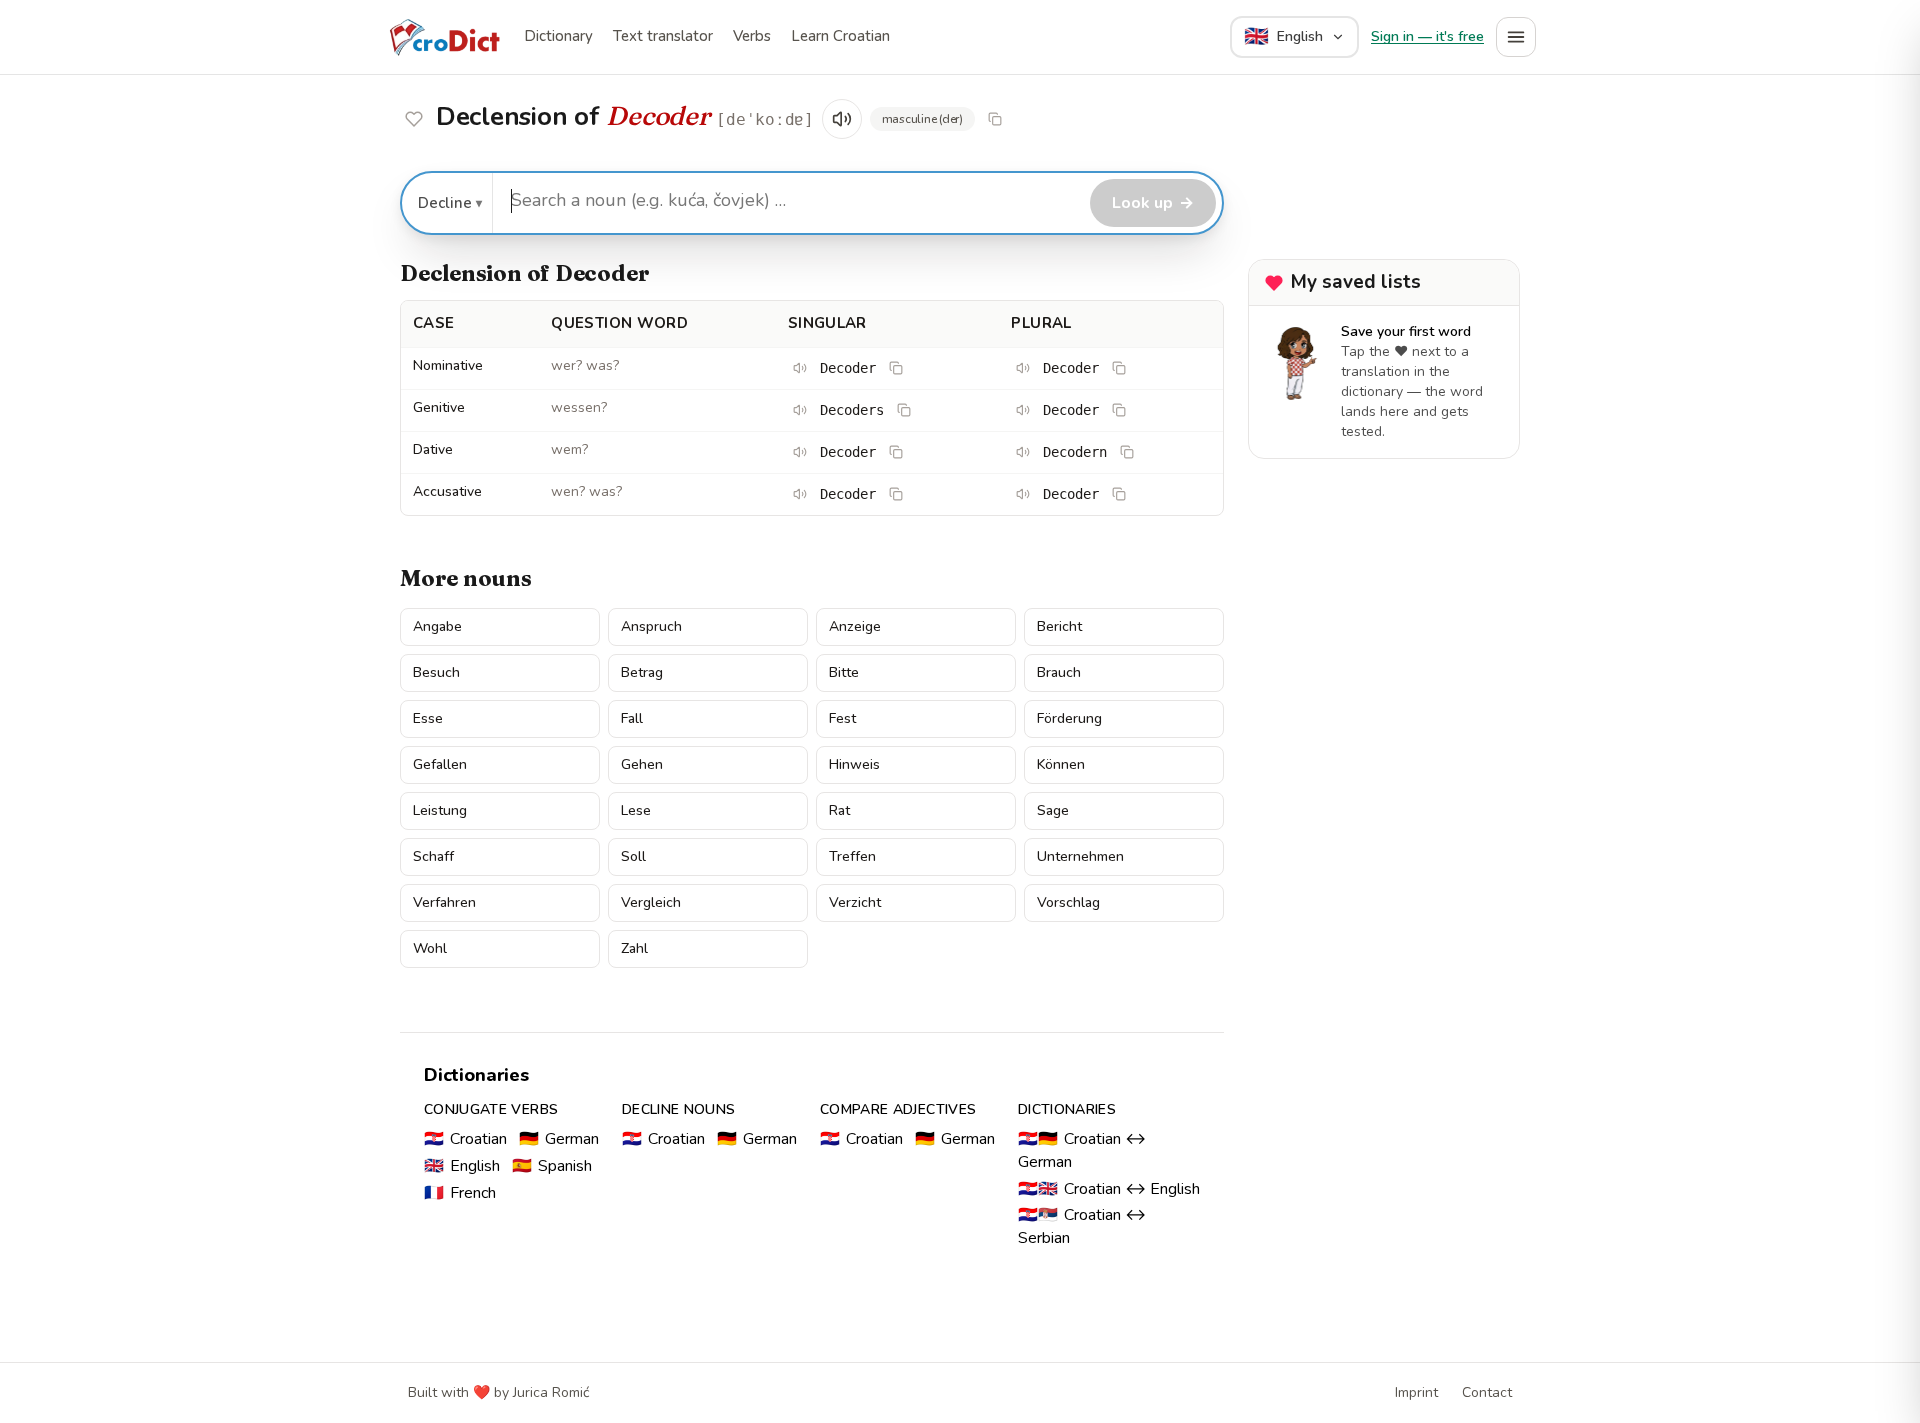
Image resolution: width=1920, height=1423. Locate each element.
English (462, 1166)
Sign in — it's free (1427, 36)
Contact (1487, 1392)
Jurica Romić (551, 1392)
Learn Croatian (840, 36)
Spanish (552, 1166)
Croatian (465, 1139)
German (559, 1139)
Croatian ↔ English (1109, 1189)
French (460, 1193)
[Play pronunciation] (842, 119)
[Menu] (1516, 37)
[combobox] (788, 201)
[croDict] (444, 37)
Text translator (663, 36)
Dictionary (558, 36)
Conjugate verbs (491, 1109)
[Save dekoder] (414, 119)
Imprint (1416, 1392)
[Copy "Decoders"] (904, 410)
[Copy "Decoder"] (995, 119)
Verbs (752, 36)
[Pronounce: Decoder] (800, 368)
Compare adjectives (898, 1109)
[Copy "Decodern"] (1127, 452)
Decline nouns (679, 1109)
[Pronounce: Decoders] (800, 410)
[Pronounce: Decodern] (1023, 452)
